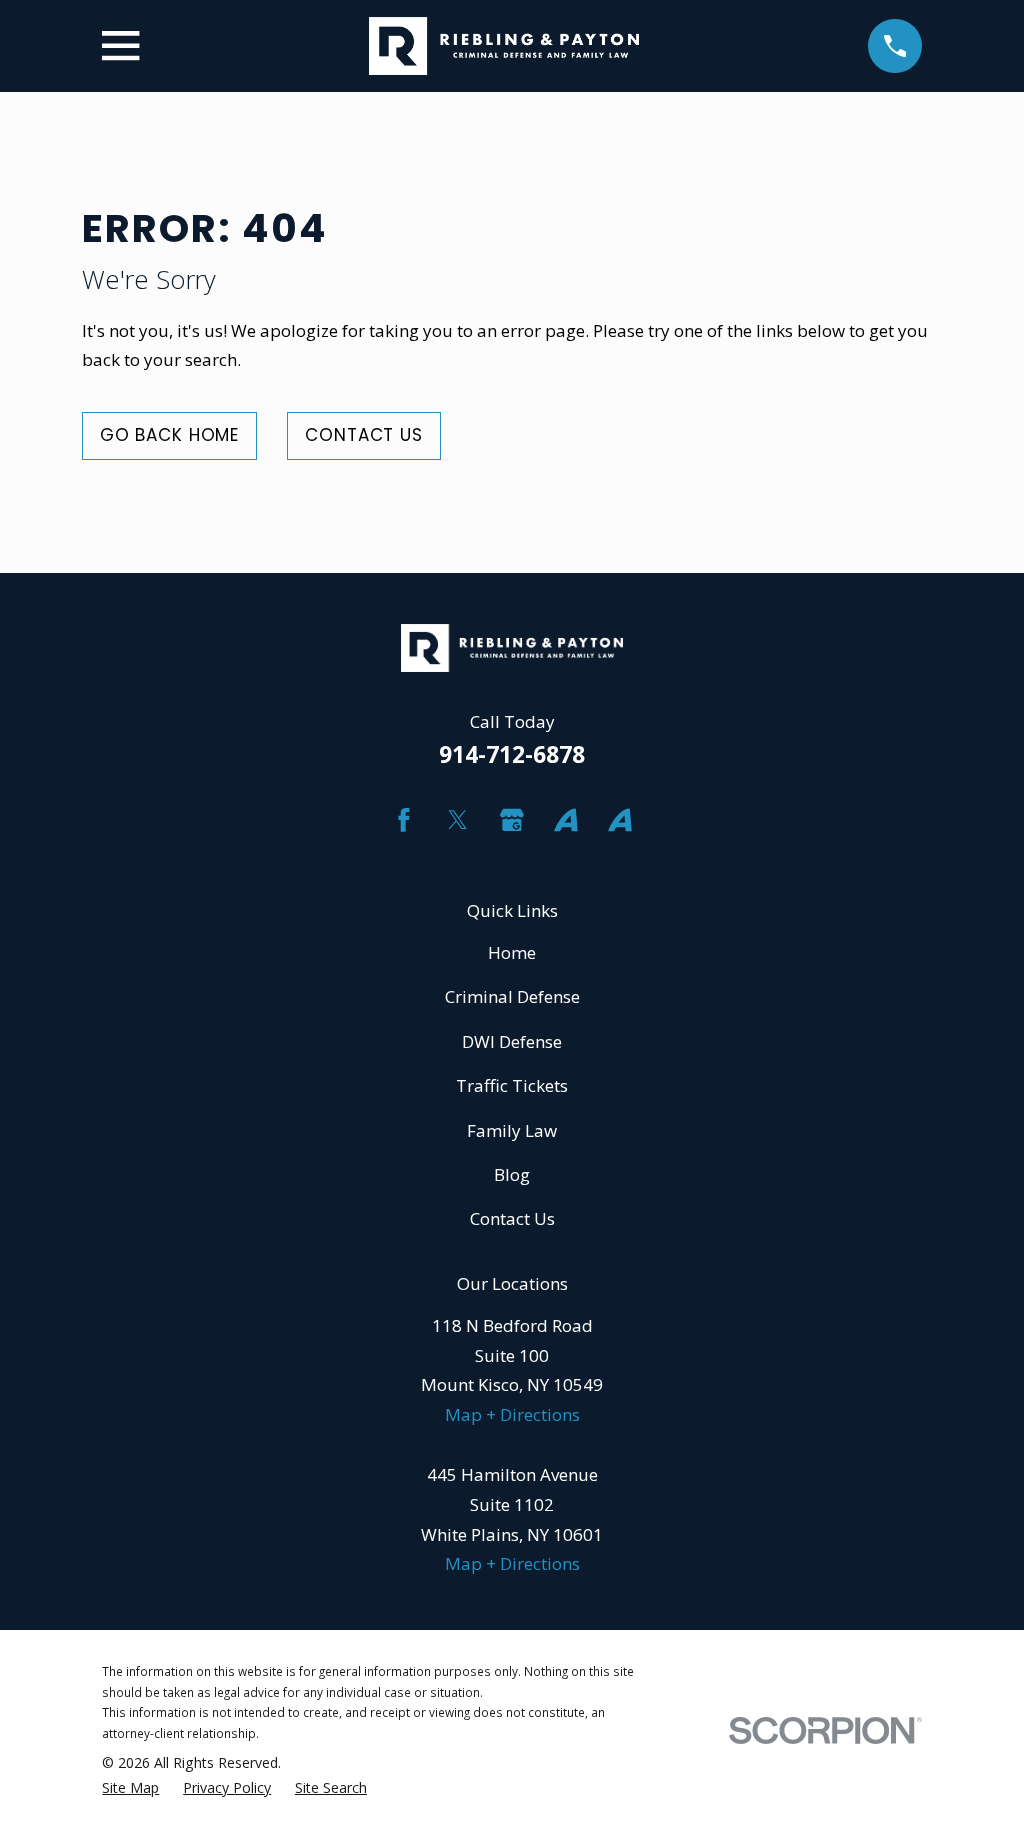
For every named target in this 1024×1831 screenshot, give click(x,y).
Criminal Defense (512, 996)
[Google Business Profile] (512, 820)
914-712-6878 (512, 754)
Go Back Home (169, 435)
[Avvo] (566, 820)
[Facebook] (404, 820)
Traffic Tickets (512, 1085)
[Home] (504, 46)
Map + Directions (512, 1414)
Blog (512, 1174)
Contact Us (364, 435)
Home (512, 952)
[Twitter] (458, 820)
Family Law (512, 1130)
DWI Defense (512, 1041)
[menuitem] (130, 1788)
